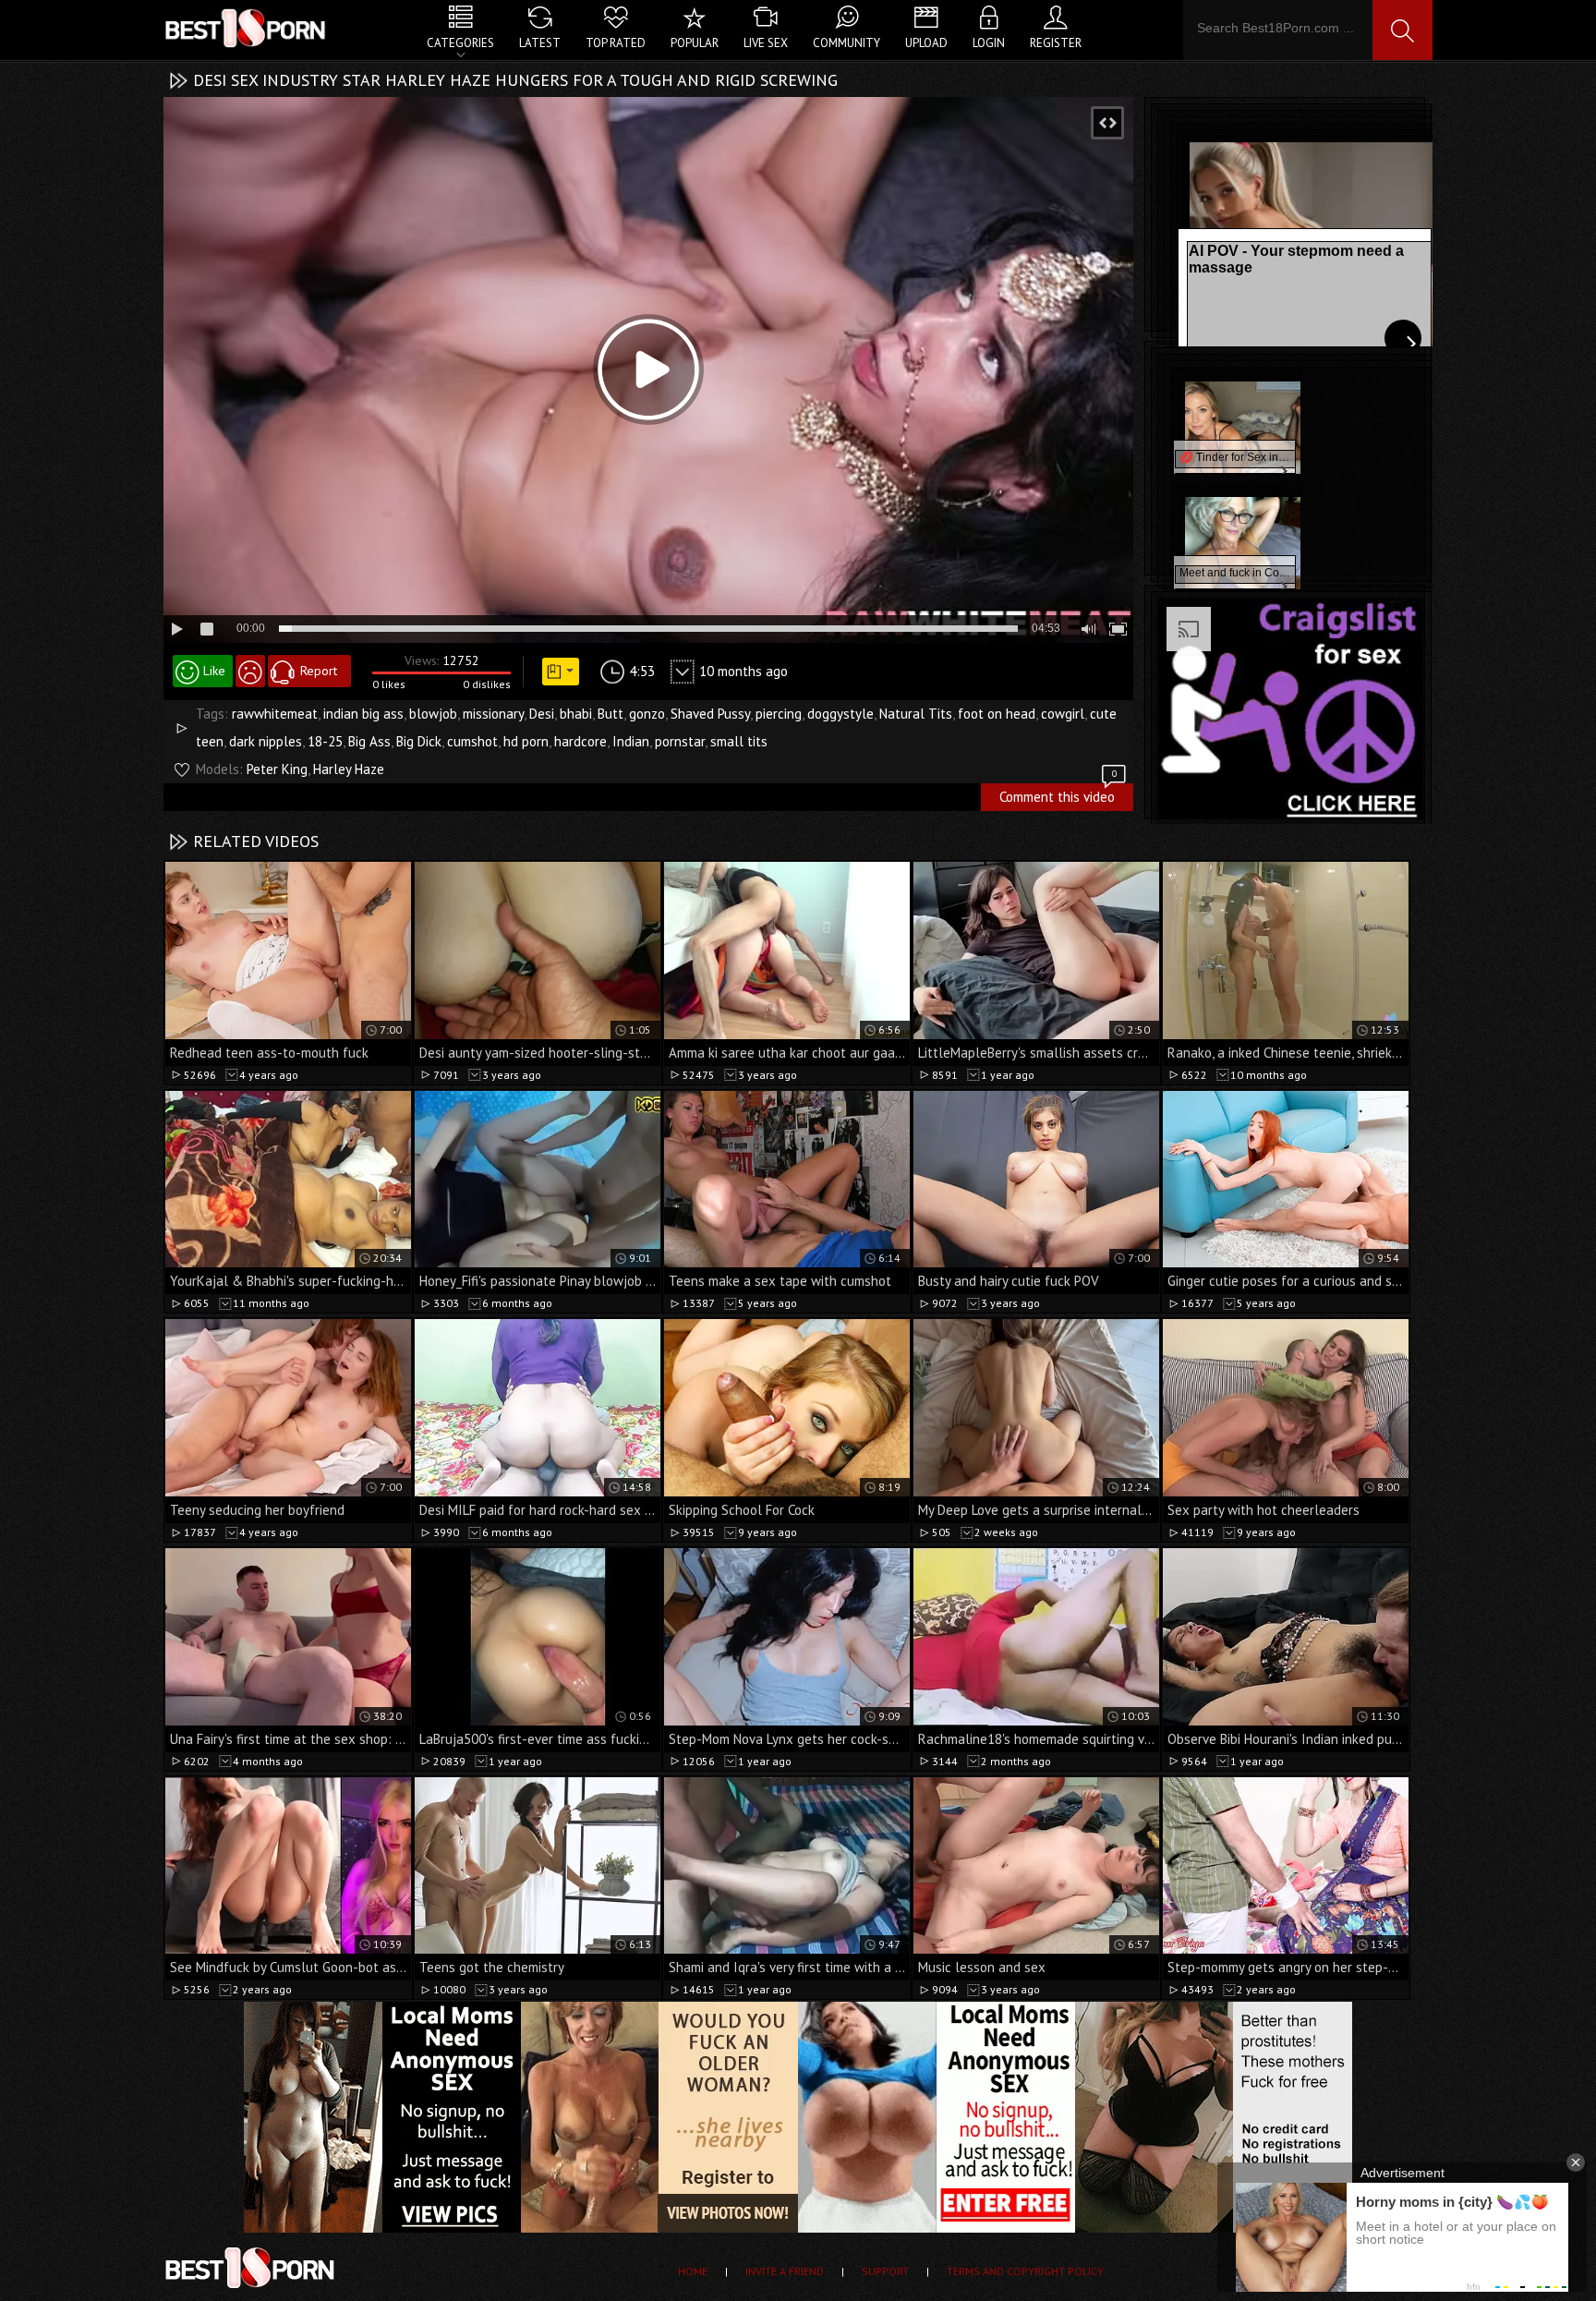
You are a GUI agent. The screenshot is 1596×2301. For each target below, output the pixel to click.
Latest (540, 43)
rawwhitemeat (275, 714)
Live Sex (766, 43)
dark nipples (266, 741)
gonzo (647, 714)
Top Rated (616, 43)
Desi (542, 714)
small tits (739, 741)
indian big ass (363, 714)
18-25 (325, 741)
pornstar (680, 741)
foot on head (997, 714)
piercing (779, 714)
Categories (460, 43)
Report (319, 671)
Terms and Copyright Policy (1025, 2271)
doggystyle (840, 714)
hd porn (526, 741)
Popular (695, 43)
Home (693, 2271)
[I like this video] (203, 671)
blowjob (433, 714)
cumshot (472, 741)
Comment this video (1058, 794)
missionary (493, 714)
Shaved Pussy (710, 714)
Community (846, 43)
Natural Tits (916, 714)
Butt (611, 714)
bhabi (576, 714)
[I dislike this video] (250, 671)
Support (885, 2271)
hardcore (580, 741)
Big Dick (419, 741)
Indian (631, 741)
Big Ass (369, 741)
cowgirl (1063, 714)
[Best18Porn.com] (247, 28)
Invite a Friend (785, 2271)
